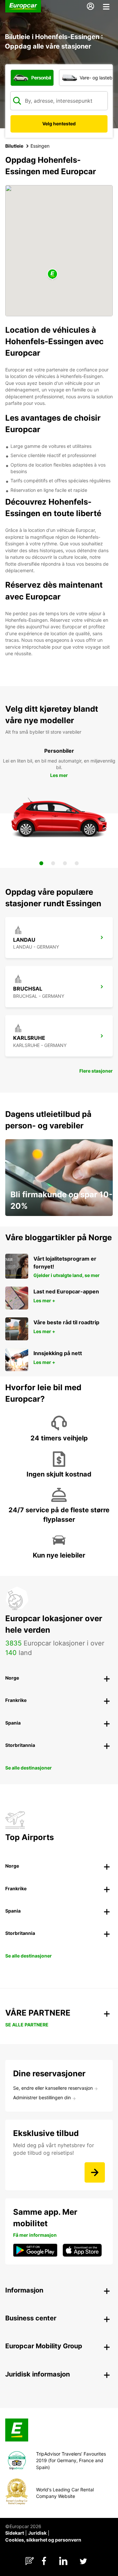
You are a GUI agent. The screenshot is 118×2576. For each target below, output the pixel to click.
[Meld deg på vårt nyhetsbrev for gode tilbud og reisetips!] (95, 2172)
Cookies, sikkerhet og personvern (43, 2540)
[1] (41, 863)
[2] (53, 863)
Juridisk (37, 2533)
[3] (65, 863)
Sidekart (15, 2533)
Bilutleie (14, 146)
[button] (52, 274)
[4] (77, 863)
